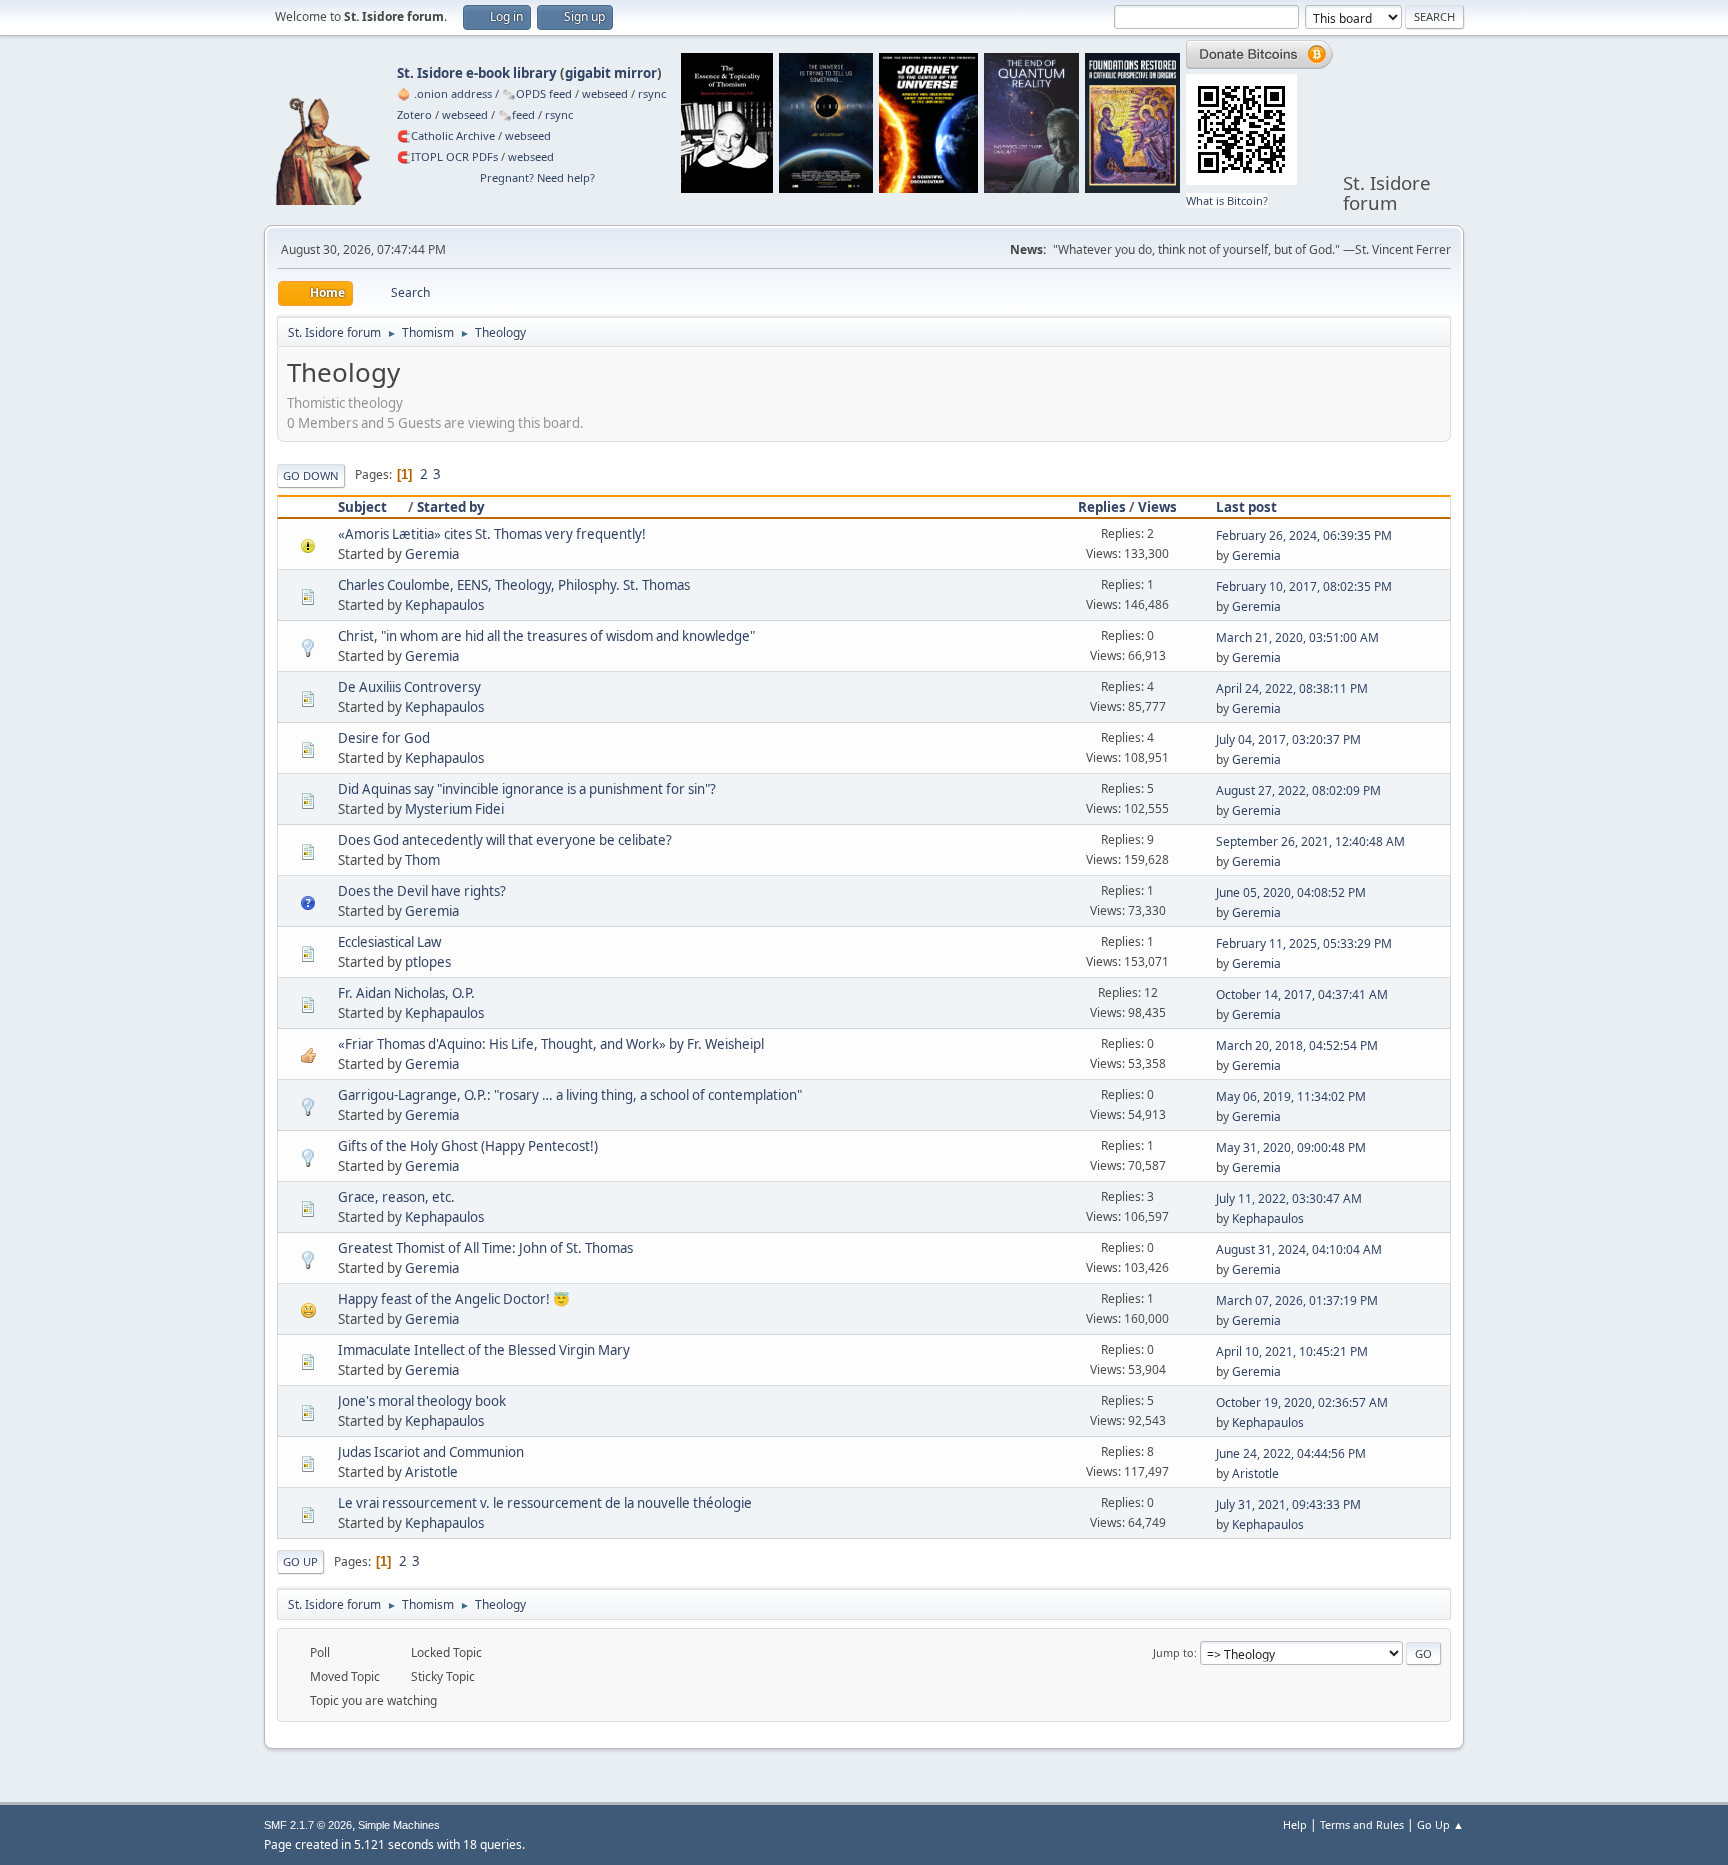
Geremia (432, 554)
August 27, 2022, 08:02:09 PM (1298, 790)
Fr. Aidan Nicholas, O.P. (406, 993)
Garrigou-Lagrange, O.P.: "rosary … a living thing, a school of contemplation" (570, 1095)
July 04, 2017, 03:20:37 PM (1288, 739)
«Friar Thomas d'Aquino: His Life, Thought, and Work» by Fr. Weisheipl (551, 1044)
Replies (1102, 507)
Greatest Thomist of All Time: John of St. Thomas (485, 1248)
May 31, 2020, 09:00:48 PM (1291, 1147)
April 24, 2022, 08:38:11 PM (1292, 688)
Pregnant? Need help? (537, 177)
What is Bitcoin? (1227, 200)
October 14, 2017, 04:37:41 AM (1302, 994)
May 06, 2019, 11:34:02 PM (1291, 1096)
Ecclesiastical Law (389, 942)
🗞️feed (516, 114)
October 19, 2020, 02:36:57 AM (1302, 1402)
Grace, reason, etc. (396, 1197)
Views (1157, 507)
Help (1295, 1824)
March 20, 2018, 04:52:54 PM (1297, 1045)
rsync (652, 93)
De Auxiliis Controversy (409, 687)
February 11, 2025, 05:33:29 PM (1304, 943)
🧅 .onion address (444, 93)
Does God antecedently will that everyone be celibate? (505, 840)
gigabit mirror (611, 73)
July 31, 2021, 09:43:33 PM (1288, 1504)
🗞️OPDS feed (537, 93)
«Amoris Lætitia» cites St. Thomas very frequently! (492, 534)
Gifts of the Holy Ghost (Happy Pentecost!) (468, 1146)
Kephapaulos (444, 605)
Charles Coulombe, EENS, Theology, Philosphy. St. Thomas (514, 585)
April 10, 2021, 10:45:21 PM (1292, 1351)
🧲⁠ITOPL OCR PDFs (447, 156)
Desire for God (384, 738)
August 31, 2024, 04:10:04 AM (1299, 1249)
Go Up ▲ (1440, 1824)
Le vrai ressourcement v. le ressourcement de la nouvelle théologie (545, 1503)
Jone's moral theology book (422, 1401)
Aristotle (431, 1472)
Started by (451, 507)
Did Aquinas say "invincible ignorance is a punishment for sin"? (527, 789)
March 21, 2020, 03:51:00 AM (1297, 637)
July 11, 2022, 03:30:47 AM (1289, 1198)
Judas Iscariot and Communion (431, 1452)
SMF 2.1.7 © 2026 (308, 1825)
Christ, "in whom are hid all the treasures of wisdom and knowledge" (546, 636)
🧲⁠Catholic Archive (446, 135)
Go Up (300, 1561)
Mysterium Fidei (454, 809)
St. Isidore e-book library (477, 73)
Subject (362, 507)
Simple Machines (399, 1825)
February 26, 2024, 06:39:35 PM (1304, 535)
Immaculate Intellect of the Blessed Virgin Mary (484, 1350)
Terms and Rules (1362, 1824)
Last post (1246, 507)
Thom (422, 860)
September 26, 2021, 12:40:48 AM (1310, 841)
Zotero (414, 114)
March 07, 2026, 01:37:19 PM (1297, 1300)
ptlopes (428, 962)
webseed (605, 93)
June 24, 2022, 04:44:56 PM (1291, 1453)
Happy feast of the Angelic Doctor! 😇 (454, 1299)
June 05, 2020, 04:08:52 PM (1291, 892)
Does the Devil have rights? (422, 891)
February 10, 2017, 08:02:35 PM (1304, 586)
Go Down (311, 475)
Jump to (1173, 1652)
